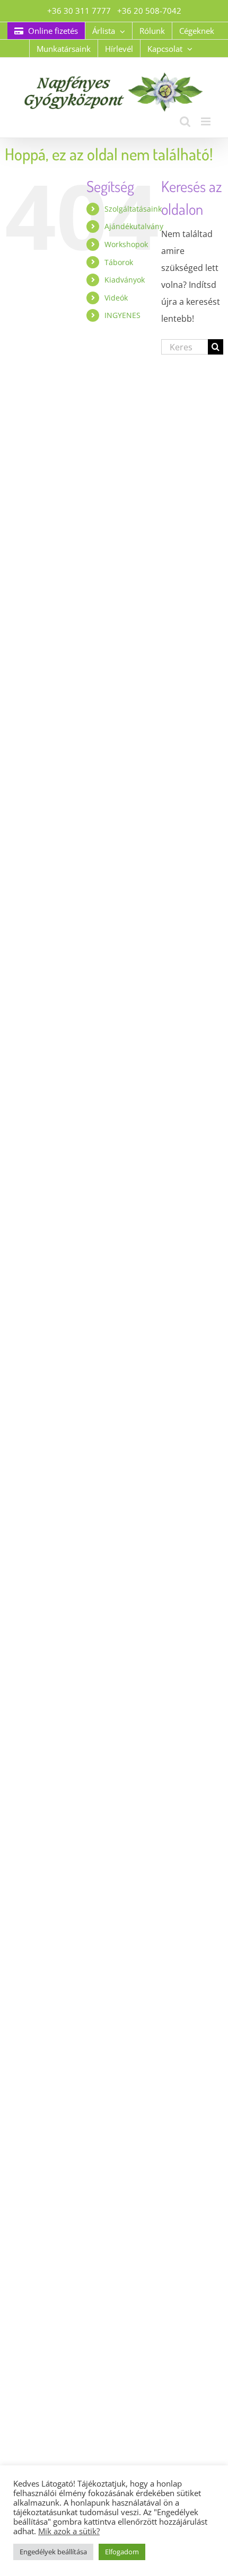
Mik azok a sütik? (69, 2531)
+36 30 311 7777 (79, 11)
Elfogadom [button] (122, 2552)
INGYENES (122, 315)
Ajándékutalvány (134, 226)
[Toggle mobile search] (185, 121)
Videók (116, 298)
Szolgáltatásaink (133, 209)
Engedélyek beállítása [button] (53, 2552)
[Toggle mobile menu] (207, 121)
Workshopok (126, 244)
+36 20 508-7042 (149, 11)
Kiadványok (125, 280)
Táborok (119, 262)
